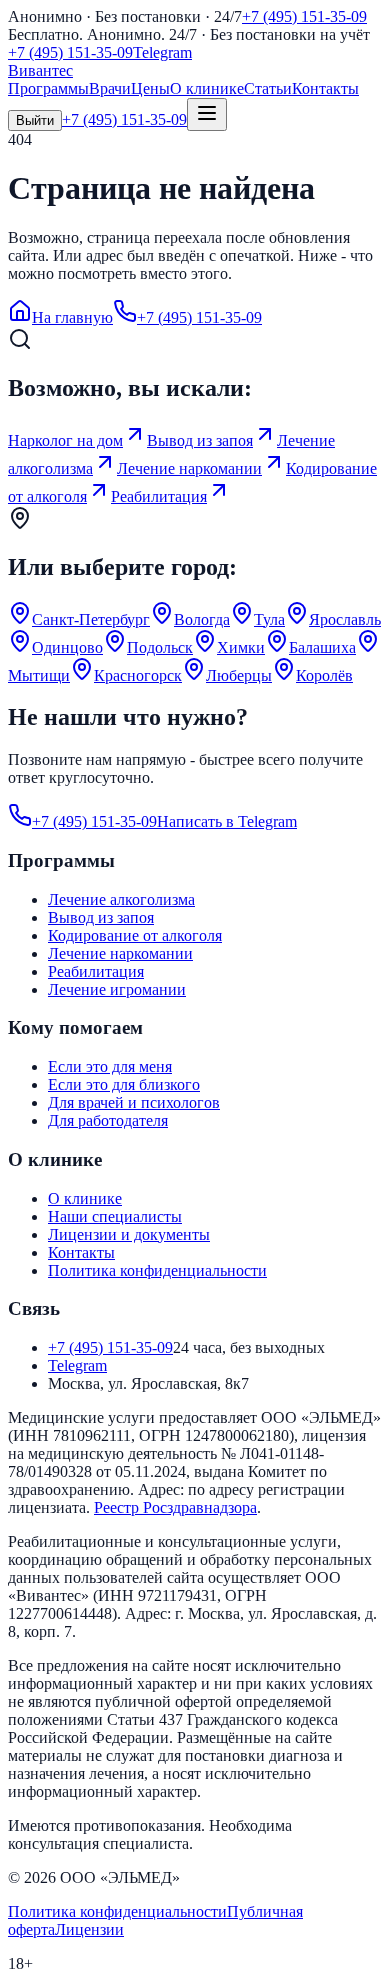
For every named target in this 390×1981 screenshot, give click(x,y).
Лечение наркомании (120, 953)
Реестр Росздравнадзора (175, 1507)
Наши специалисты (115, 1216)
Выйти (35, 120)
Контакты (325, 88)
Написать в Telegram (227, 821)
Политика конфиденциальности (157, 1270)
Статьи (268, 88)
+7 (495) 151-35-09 (304, 16)
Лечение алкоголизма (121, 899)
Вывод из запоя (101, 917)
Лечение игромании (117, 989)
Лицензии (89, 1929)
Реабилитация (96, 971)
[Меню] (207, 114)
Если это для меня (110, 1066)
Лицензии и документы (129, 1234)
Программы (48, 88)
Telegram (162, 52)
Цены (150, 88)
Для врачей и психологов (134, 1102)
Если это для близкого (124, 1084)
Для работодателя (108, 1120)
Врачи (110, 88)
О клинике (207, 88)
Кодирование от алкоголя (135, 935)
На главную (72, 317)
